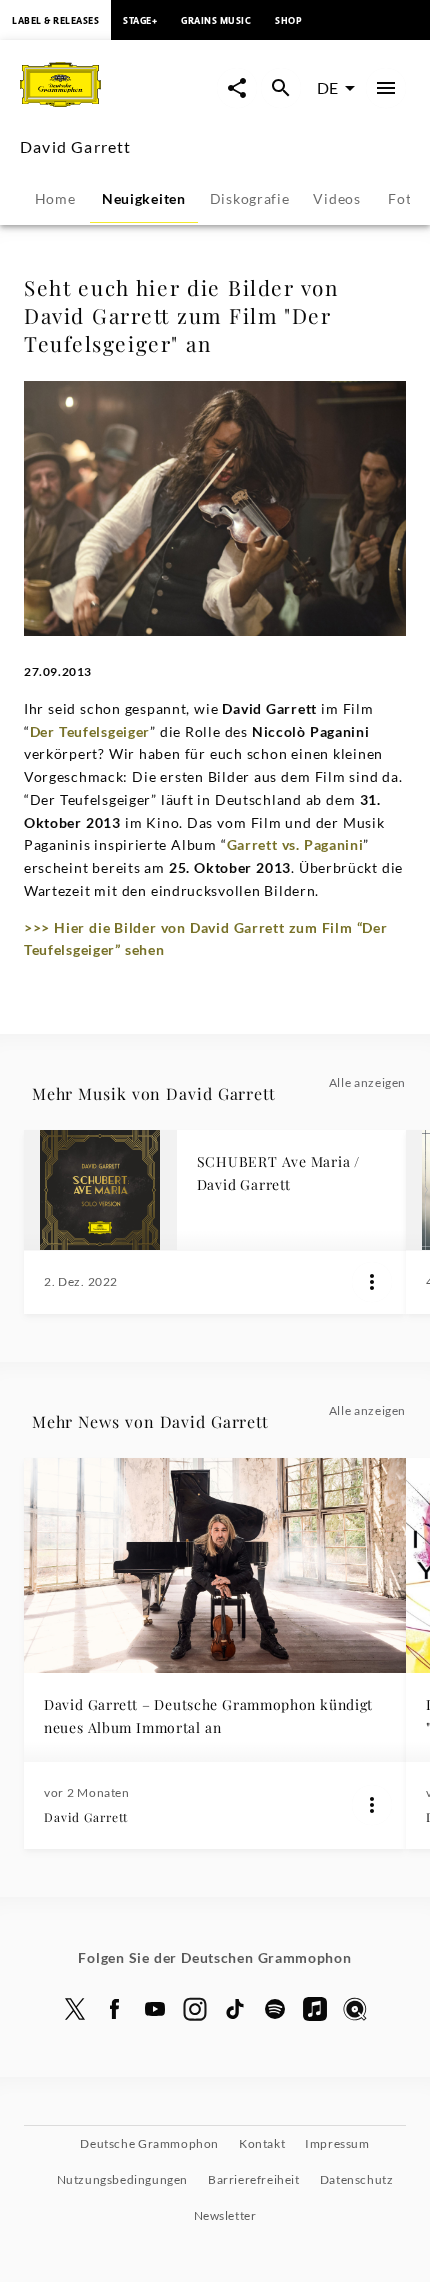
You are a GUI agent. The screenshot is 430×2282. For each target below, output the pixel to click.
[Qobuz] (355, 2009)
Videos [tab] (336, 198)
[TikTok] (235, 2009)
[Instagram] (195, 2009)
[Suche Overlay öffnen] (281, 88)
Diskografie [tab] (250, 198)
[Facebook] (115, 2009)
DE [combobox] (327, 87)
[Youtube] (155, 2009)
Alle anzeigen (367, 1082)
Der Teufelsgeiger (90, 731)
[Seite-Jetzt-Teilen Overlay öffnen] (237, 88)
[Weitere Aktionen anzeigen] (372, 1282)
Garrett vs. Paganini (295, 844)
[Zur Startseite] (117, 108)
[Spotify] (275, 2009)
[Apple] (315, 2009)
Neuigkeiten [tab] (144, 198)
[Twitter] (75, 2009)
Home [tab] (55, 198)
